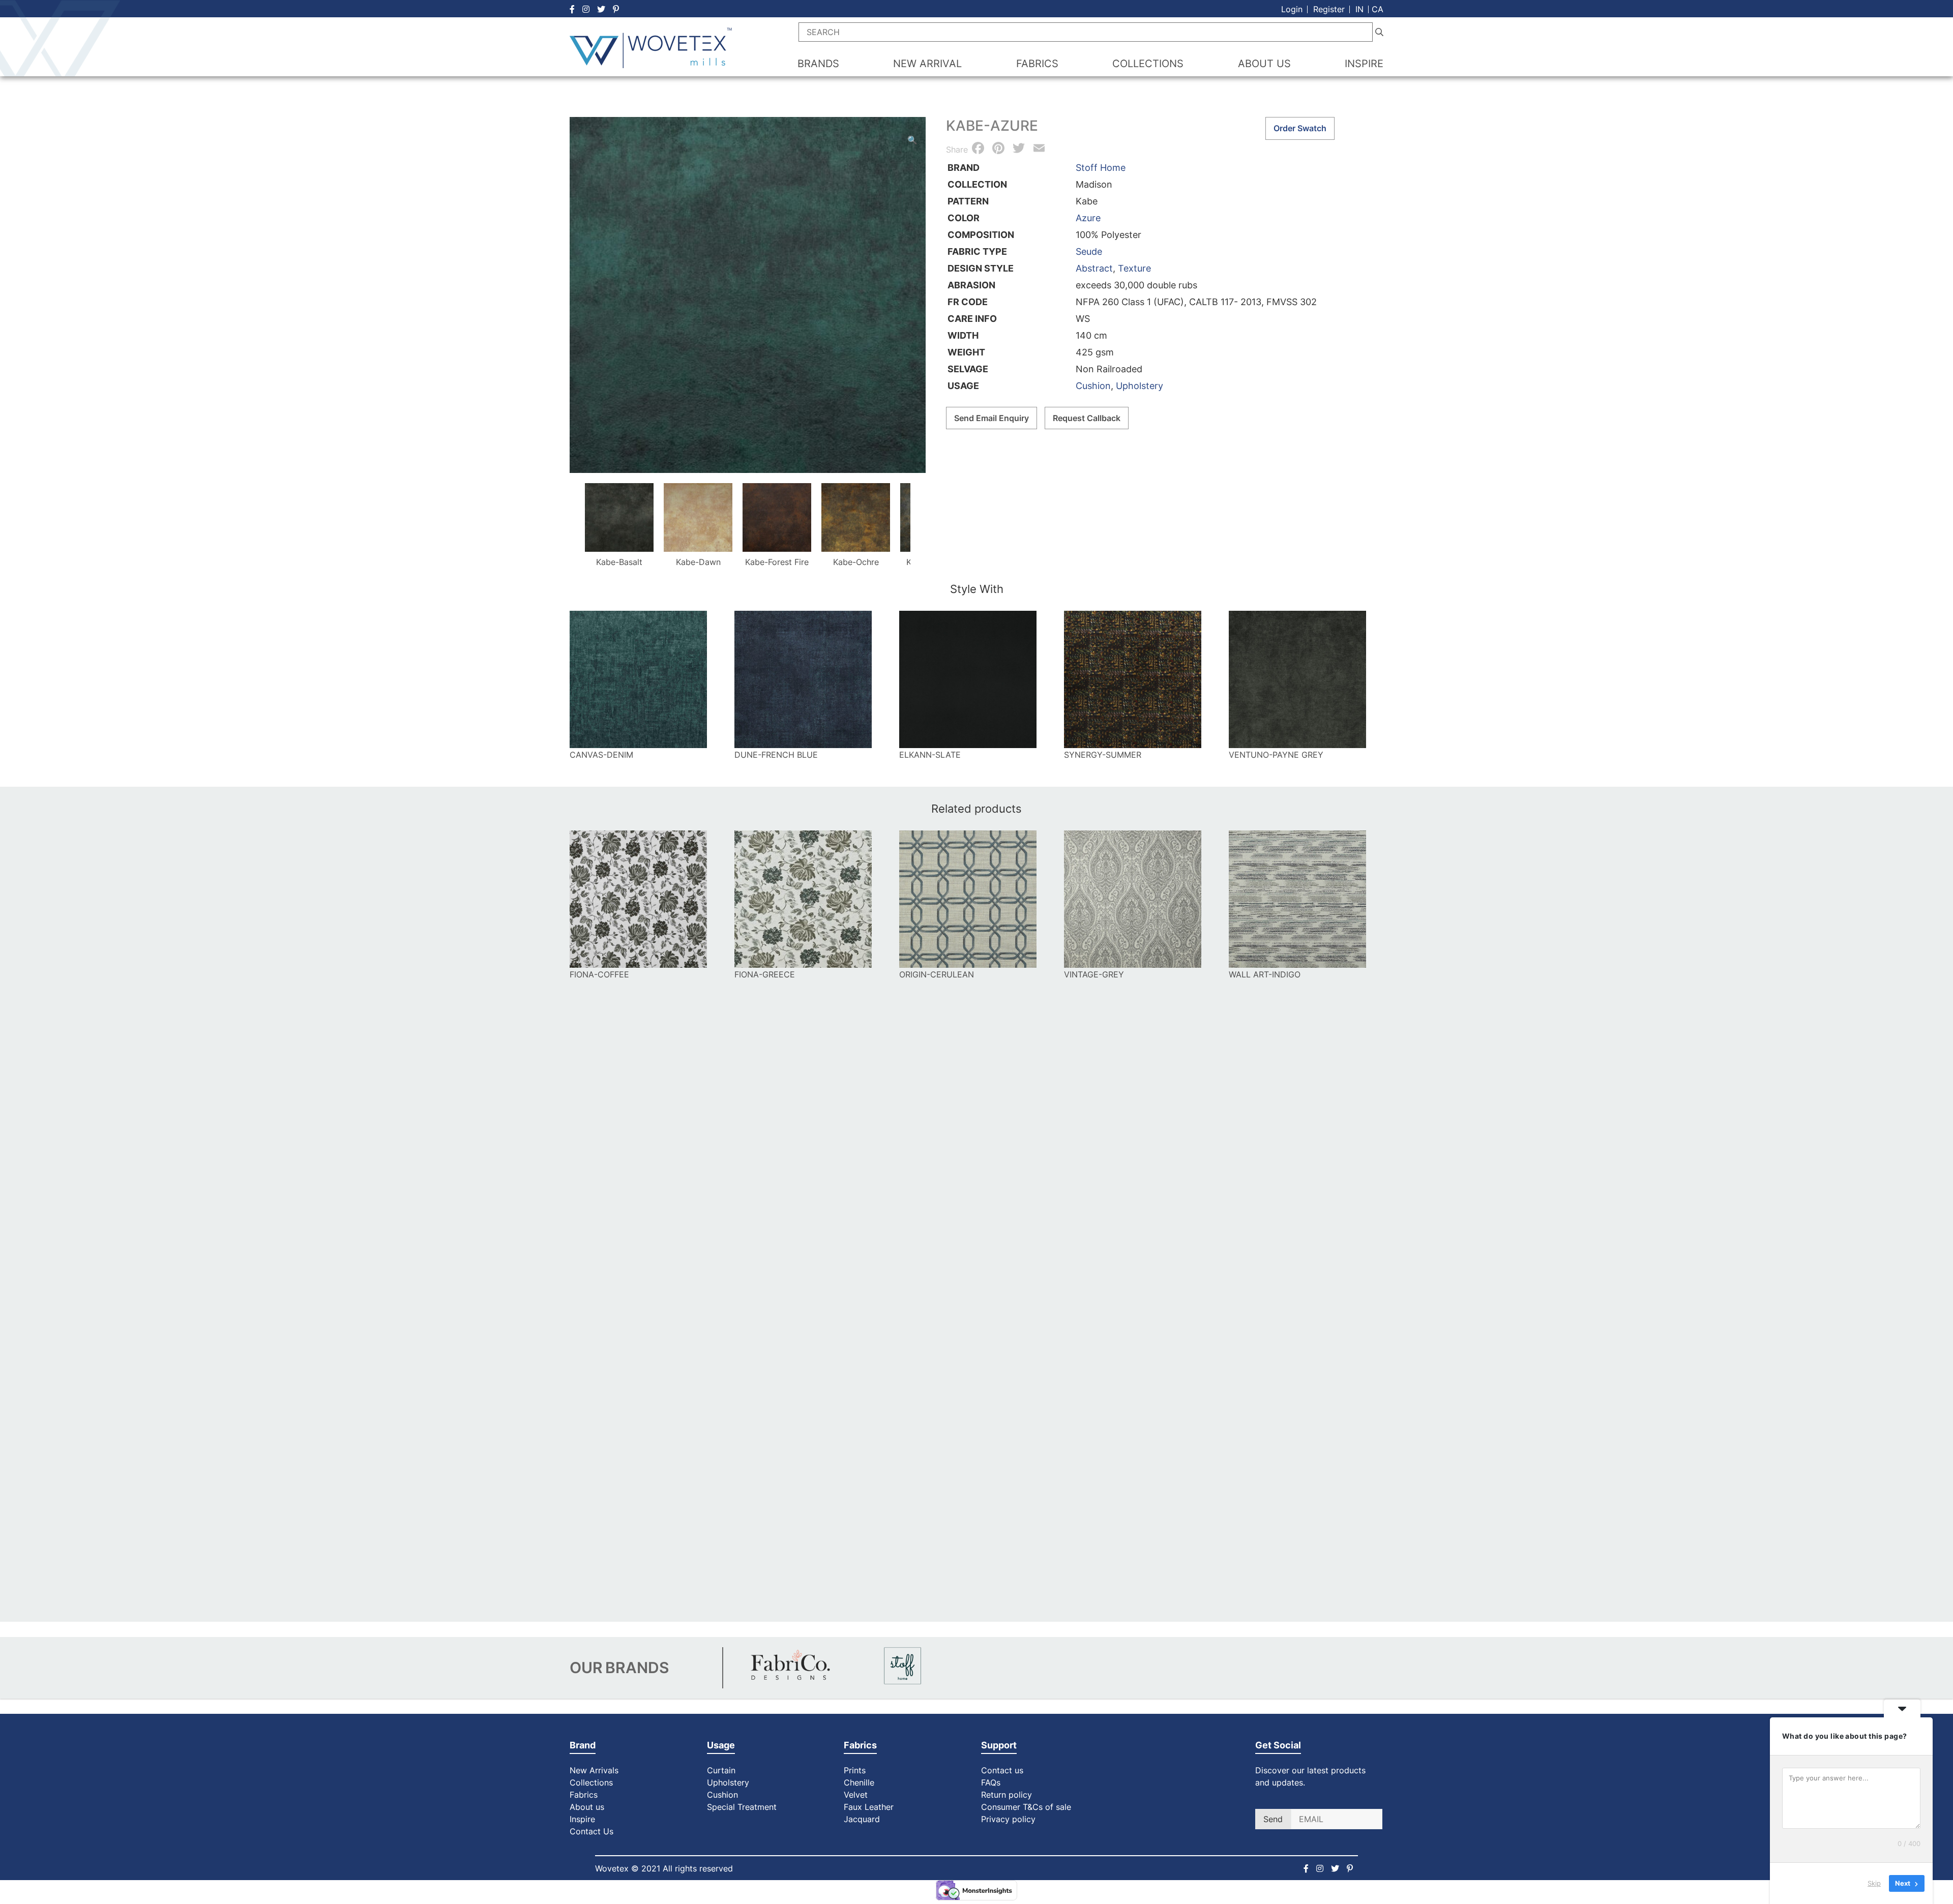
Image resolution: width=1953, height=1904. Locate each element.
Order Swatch (1300, 128)
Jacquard (862, 1819)
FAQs (991, 1782)
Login (1292, 9)
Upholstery (1140, 386)
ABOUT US (1264, 64)
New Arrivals (594, 1770)
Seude (1089, 251)
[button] (912, 140)
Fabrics (584, 1795)
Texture (1134, 268)
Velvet (856, 1795)
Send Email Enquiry (992, 418)
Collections (591, 1782)
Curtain (721, 1770)
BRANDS (818, 64)
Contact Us (591, 1831)
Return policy (1007, 1795)
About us (587, 1807)
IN (1359, 9)
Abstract (1094, 268)
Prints (855, 1770)
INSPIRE (1364, 64)
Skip (1874, 1883)
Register (1329, 9)
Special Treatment (742, 1807)
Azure (1088, 218)
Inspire (582, 1819)
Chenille (859, 1782)
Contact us (1002, 1770)
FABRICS (1037, 64)
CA (1378, 9)
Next (922, 521)
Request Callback (1087, 418)
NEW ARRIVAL (927, 64)
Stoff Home (1101, 168)
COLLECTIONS (1148, 64)
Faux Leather (870, 1807)
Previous (573, 521)
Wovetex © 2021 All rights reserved (664, 1868)
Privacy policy (1008, 1819)
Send (1273, 1819)
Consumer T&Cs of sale (1026, 1807)
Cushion (1093, 386)
